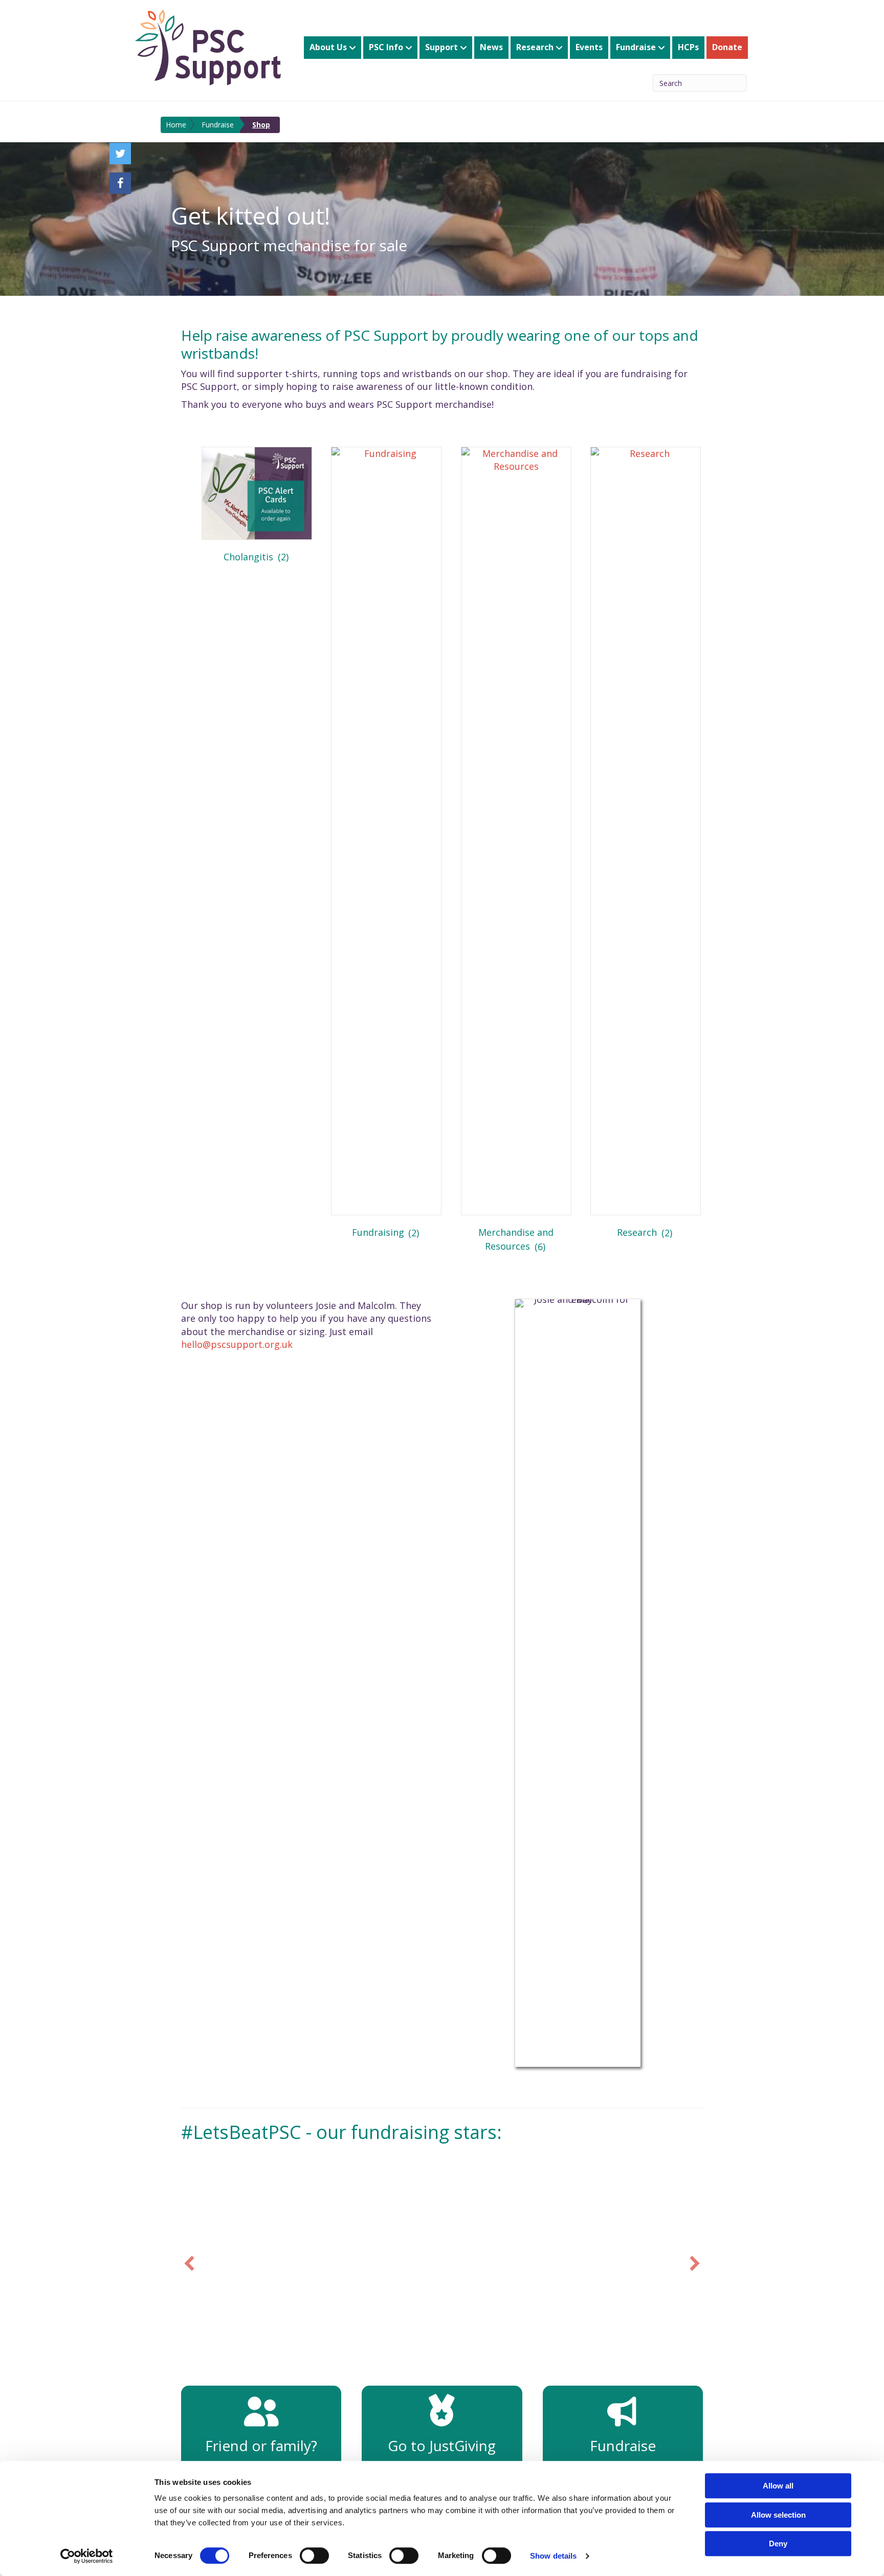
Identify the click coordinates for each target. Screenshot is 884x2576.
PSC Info (386, 47)
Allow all (778, 2486)
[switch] (314, 2556)
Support (441, 47)
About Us (328, 47)
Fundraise (636, 47)
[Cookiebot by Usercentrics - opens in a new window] (87, 2556)
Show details (553, 2556)
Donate (727, 47)
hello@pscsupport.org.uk (237, 1344)
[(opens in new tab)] (442, 2419)
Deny (778, 2544)
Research (535, 47)
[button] (189, 2263)
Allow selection (778, 2515)
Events (589, 47)
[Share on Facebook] (120, 183)
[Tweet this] (120, 154)
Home (176, 125)
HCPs (688, 47)
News (491, 47)
